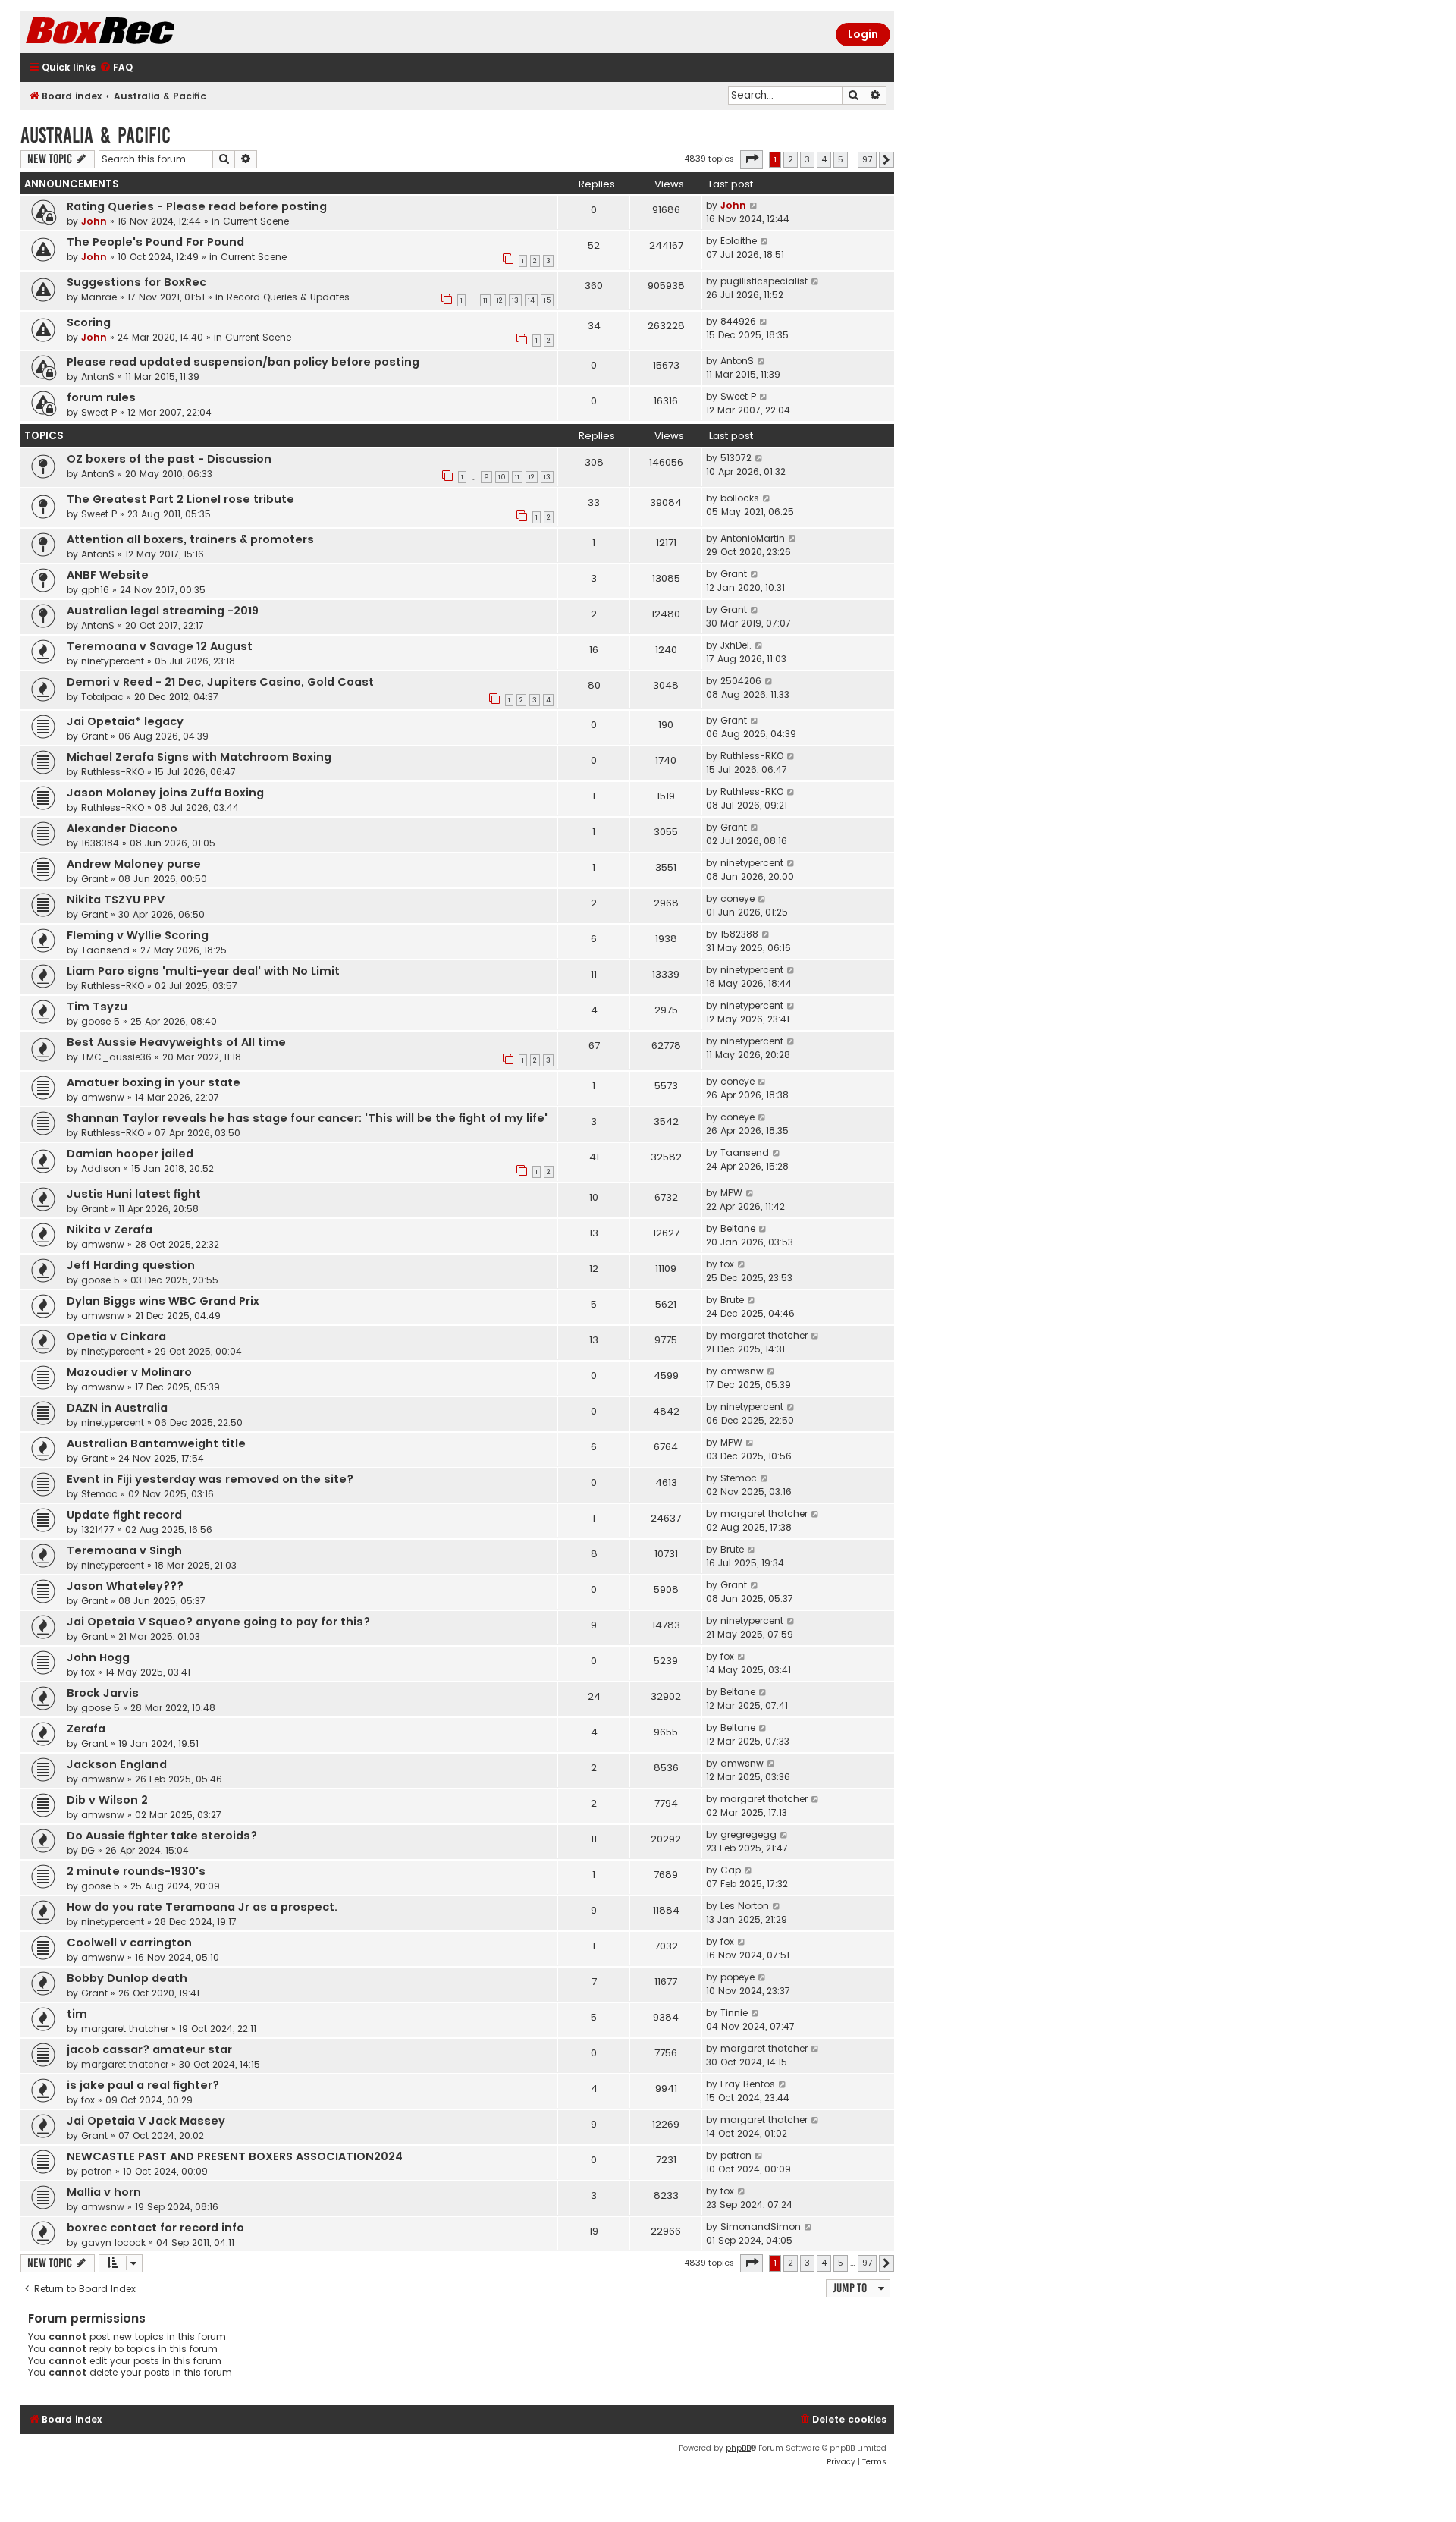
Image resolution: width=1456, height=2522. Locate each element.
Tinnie (734, 2013)
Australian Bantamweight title (156, 1443)
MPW (731, 1193)
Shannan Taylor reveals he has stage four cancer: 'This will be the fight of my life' (307, 1118)
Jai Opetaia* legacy (125, 721)
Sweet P (99, 412)
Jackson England (117, 1764)
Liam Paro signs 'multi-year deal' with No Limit (203, 971)
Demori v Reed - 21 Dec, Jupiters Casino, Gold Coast (220, 682)
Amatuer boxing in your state (154, 1082)
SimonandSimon (761, 2227)
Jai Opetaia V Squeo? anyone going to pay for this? (218, 1622)
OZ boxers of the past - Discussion (169, 459)
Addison (101, 1168)
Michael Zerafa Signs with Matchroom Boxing (199, 757)
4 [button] (824, 159)
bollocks (740, 498)
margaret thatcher (764, 1335)
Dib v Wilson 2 (107, 1800)
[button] (752, 159)
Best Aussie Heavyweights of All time (176, 1042)
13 (515, 300)
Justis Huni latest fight (134, 1194)
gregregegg (748, 1834)
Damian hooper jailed (130, 1154)
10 (502, 477)
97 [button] (867, 159)
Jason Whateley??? (125, 1586)
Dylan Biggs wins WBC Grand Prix (163, 1301)
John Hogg (98, 1657)
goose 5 (100, 1021)
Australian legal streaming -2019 (163, 611)
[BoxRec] (138, 32)
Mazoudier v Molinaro (129, 1372)
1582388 (739, 934)
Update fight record (124, 1515)
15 (547, 300)
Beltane (738, 1228)
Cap (731, 1870)
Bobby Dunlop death (127, 1978)
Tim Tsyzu (97, 1007)
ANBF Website (108, 575)
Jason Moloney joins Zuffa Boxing (165, 793)
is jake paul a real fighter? (143, 2085)
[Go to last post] (754, 206)
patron (97, 2171)
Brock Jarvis (103, 1693)
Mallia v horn (104, 2192)
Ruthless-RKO (113, 772)
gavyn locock (113, 2242)
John (94, 221)
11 (485, 300)
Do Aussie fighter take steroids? (162, 1836)
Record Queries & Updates (288, 297)
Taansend (105, 950)
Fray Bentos (748, 2084)
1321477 (98, 1530)
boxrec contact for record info (155, 2228)
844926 (738, 321)
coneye (737, 898)
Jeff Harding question (131, 1265)
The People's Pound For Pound (155, 242)
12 (500, 300)
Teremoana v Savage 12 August (160, 646)
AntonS (98, 377)
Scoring (89, 322)
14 (531, 300)
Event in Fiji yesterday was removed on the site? (210, 1479)
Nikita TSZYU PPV (116, 900)
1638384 (100, 843)
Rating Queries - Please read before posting (197, 206)
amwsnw (103, 1097)
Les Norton (745, 1906)
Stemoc (99, 1494)
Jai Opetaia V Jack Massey (146, 2121)
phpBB (738, 2448)
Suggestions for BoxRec (136, 282)
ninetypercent (113, 661)
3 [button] (807, 159)
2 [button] (791, 159)
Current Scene (256, 221)
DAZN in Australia (117, 1408)
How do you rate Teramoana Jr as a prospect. (202, 1907)
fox (727, 1264)
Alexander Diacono (122, 828)
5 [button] (841, 159)
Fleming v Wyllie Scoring (138, 935)
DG (88, 1850)
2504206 (741, 681)
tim (77, 2014)
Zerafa (86, 1729)
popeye (737, 1977)
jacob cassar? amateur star (149, 2049)
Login (863, 34)
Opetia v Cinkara (116, 1336)
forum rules (101, 397)
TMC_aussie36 (116, 1057)
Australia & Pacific (96, 135)
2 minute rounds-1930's (136, 1871)
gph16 (95, 590)
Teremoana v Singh (124, 1550)
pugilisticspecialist (764, 281)
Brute (732, 1300)
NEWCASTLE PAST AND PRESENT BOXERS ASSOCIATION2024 (235, 2156)
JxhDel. (736, 645)
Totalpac (102, 697)
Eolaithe (739, 241)
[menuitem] (116, 68)
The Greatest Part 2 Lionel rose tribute (180, 499)
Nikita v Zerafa (110, 1230)
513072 (736, 458)
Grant (734, 574)
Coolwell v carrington (129, 1943)
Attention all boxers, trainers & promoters (190, 539)
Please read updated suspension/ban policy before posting (243, 362)
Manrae (99, 297)
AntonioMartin (753, 538)
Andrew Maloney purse (134, 864)
